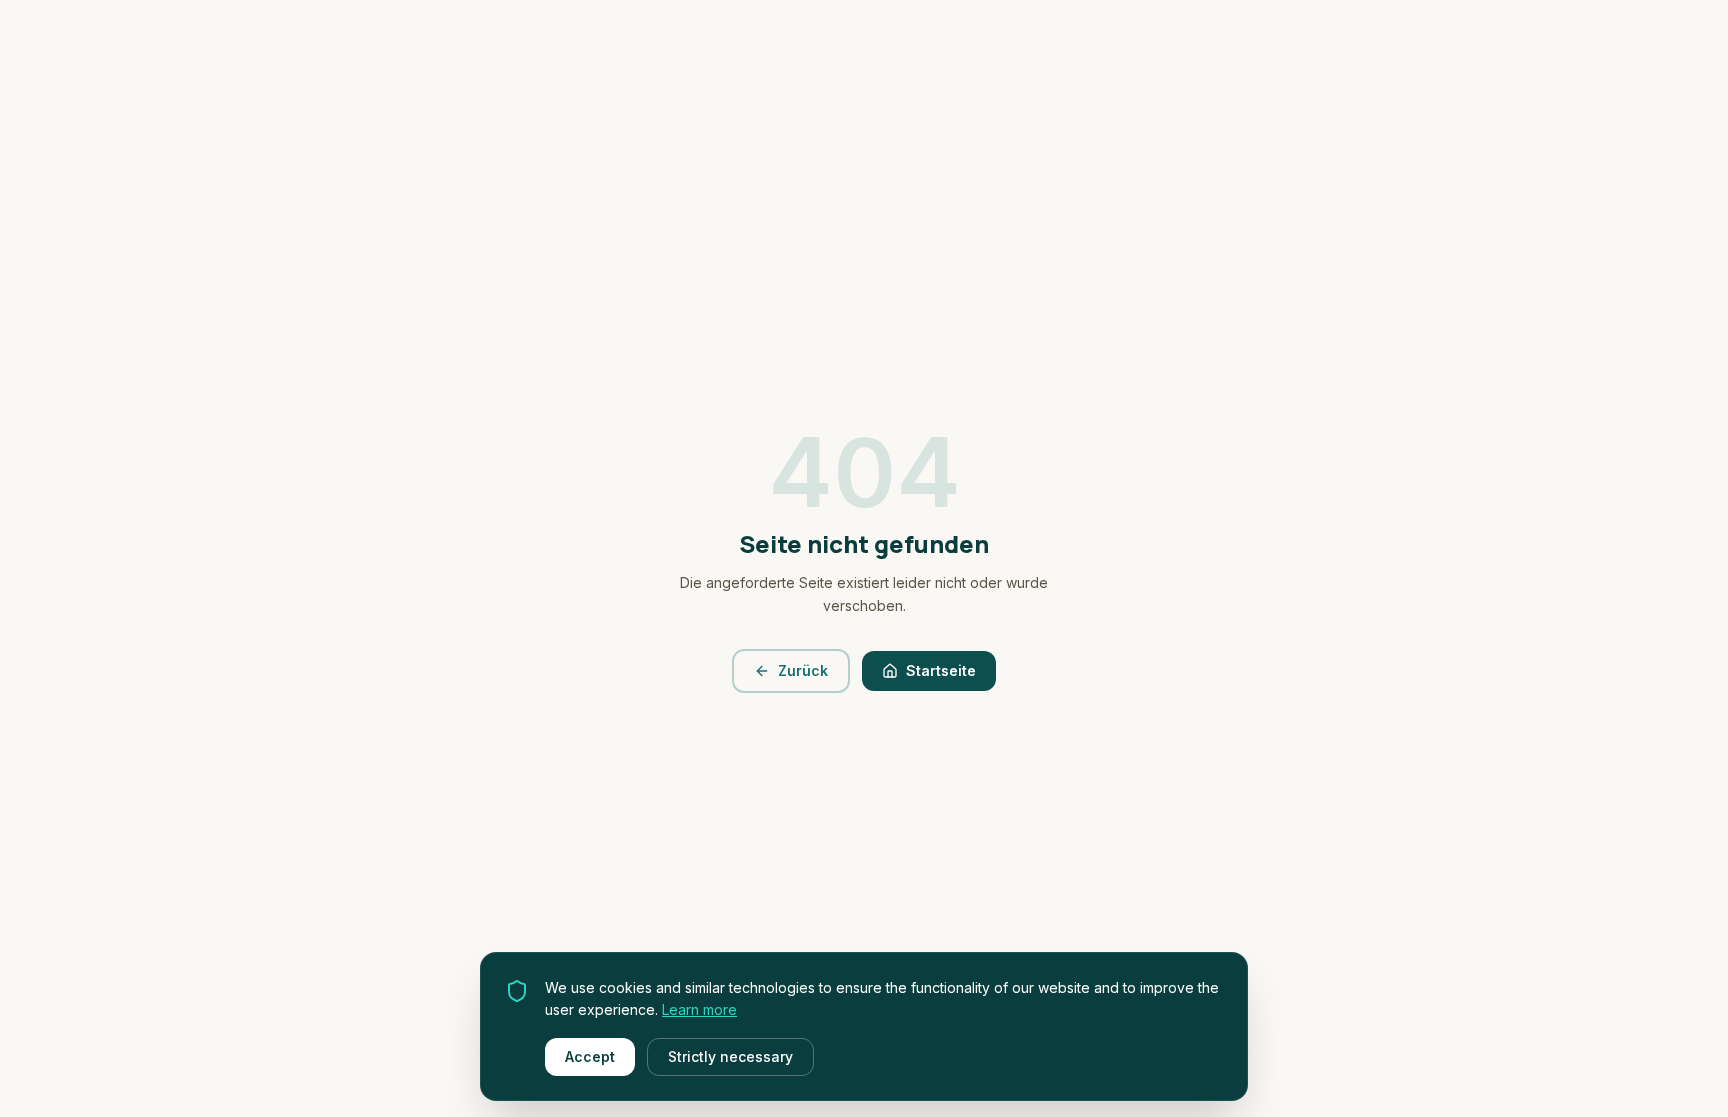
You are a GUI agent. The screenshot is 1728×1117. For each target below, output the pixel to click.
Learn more (699, 1009)
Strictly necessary (730, 1056)
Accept (590, 1056)
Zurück (803, 670)
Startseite (941, 670)
